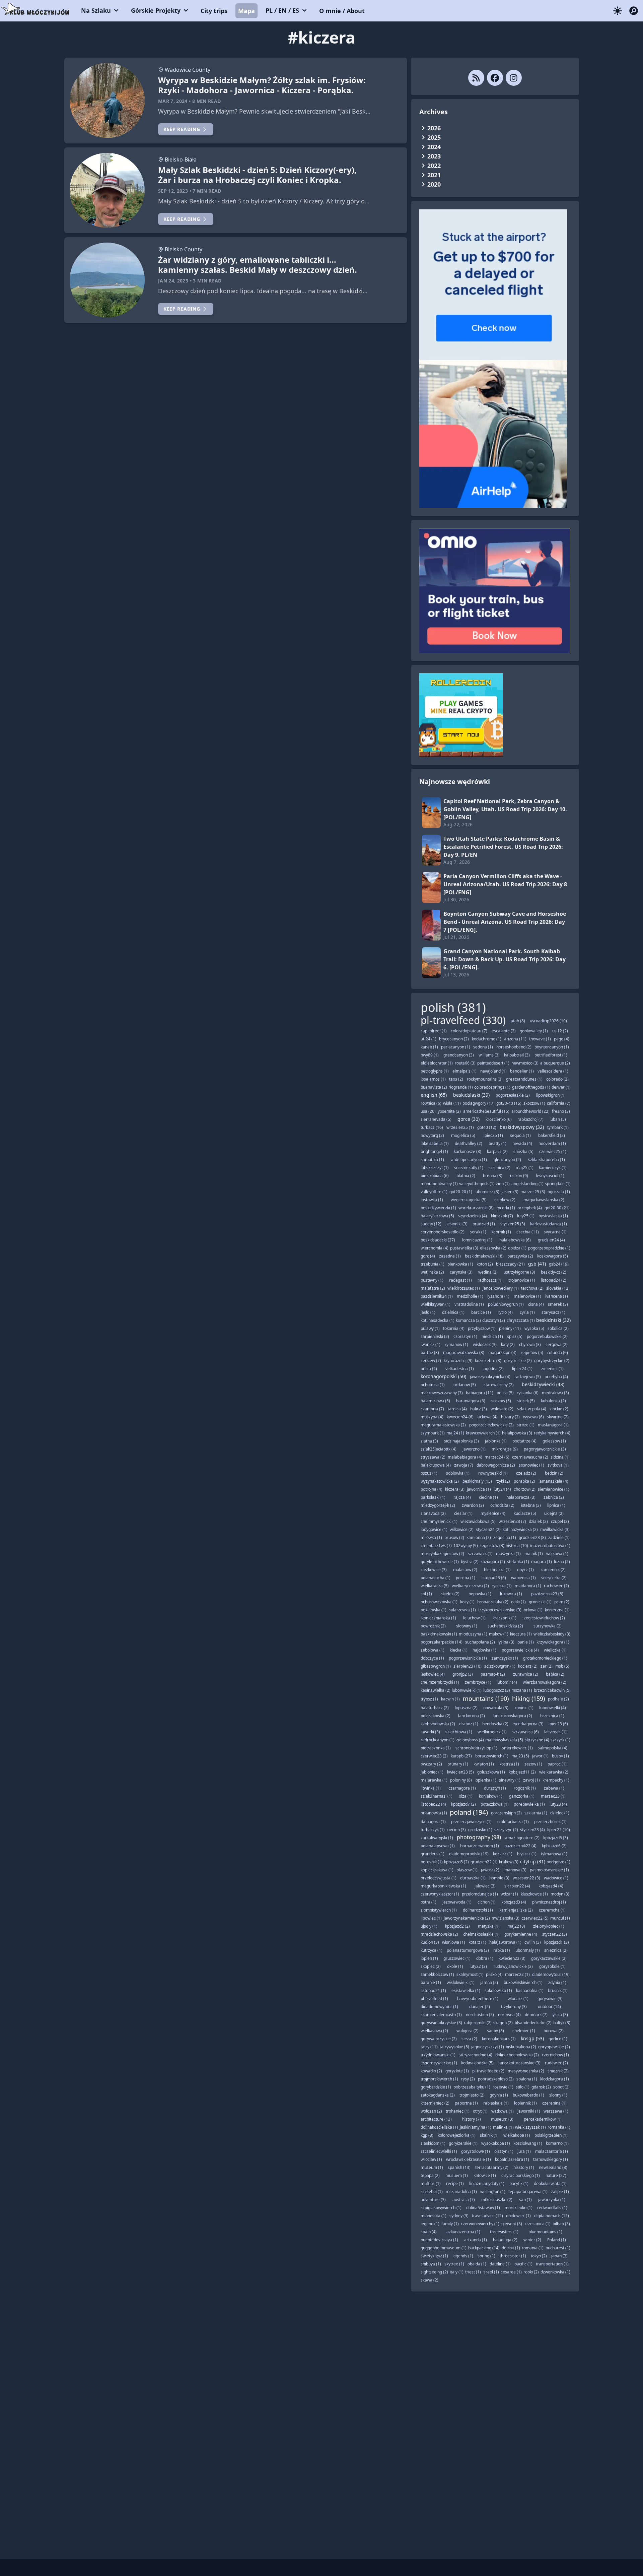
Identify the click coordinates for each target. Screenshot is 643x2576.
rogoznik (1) (525, 1788)
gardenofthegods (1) (531, 1087)
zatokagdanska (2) (438, 2095)
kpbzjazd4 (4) (551, 1886)
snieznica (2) (556, 1950)
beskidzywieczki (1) (438, 1208)
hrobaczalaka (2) (493, 1602)
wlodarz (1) (518, 1999)
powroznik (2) (433, 1626)
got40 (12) (487, 1127)
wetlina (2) (488, 1272)
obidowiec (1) (518, 2216)
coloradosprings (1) (492, 1087)
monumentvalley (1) (439, 1184)
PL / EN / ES (282, 10)
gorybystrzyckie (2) (552, 1361)
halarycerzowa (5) (437, 1216)
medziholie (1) (470, 1296)
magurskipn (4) (502, 1353)
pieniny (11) (510, 1328)
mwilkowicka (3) (555, 1529)
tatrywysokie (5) (454, 2047)
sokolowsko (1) (498, 1990)
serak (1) (478, 1232)
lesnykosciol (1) (550, 1176)
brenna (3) (493, 1176)
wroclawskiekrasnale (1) (469, 2159)
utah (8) (518, 1021)
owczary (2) (431, 1764)
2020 (434, 184)
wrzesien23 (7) (512, 1521)
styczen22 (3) (555, 1934)
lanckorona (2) (472, 1716)
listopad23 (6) (493, 1578)
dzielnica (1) (453, 1312)
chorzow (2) (525, 1489)
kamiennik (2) (553, 1570)
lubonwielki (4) (553, 1708)
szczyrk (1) (560, 1740)
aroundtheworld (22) (530, 1111)
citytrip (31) (533, 1861)
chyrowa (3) (530, 1344)
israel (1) (491, 2272)
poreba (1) (466, 1578)
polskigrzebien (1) (551, 2135)
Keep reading (182, 129)
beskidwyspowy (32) (522, 1127)
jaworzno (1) (474, 1449)
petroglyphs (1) (435, 1071)
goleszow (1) (554, 1441)
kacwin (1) (450, 1699)
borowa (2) (554, 2031)
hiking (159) (528, 1698)
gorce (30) (469, 1119)
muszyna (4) (432, 1417)
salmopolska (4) (553, 1748)
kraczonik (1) (505, 1618)
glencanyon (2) (507, 1160)
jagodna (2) (493, 1369)
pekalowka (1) (434, 1610)
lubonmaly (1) (527, 1950)
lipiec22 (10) (559, 1830)
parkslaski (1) (433, 1497)
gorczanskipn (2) (506, 1813)
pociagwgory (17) (479, 1103)
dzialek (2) (538, 1521)
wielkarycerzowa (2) (470, 1586)
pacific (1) (523, 2264)
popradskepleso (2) (496, 2079)
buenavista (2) (434, 1087)
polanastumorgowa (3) (468, 1950)
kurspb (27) (461, 1756)
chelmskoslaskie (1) (481, 1934)
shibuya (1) (431, 2264)
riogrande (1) (461, 1087)
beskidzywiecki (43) (543, 1384)
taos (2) (456, 1079)
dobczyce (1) (432, 1658)
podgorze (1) (558, 1862)
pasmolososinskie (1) (549, 1870)
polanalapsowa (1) (438, 1846)
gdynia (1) (499, 2095)
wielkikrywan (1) (436, 1304)
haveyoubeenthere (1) (478, 1999)
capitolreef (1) (434, 1031)
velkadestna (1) (460, 1369)
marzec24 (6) (497, 1457)
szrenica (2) (499, 1168)
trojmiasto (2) (472, 2095)
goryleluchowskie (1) (440, 1562)
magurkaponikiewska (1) (443, 1886)
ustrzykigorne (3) (519, 1272)
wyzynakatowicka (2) (440, 1481)
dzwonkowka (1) (555, 2272)
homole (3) (499, 1878)
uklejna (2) (554, 1513)
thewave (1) (540, 1039)
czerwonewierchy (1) (480, 2224)
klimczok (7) (502, 1216)
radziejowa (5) (528, 1377)
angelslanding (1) (527, 1184)
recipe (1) (455, 2183)
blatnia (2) (466, 1176)
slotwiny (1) (467, 1626)
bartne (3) (430, 1353)
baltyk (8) (562, 2023)
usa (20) (428, 1111)
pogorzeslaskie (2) (513, 1095)
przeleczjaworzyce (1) (471, 1822)
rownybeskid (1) (493, 1473)
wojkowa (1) (557, 1554)
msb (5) (562, 1666)
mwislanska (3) (506, 1918)
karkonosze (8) (468, 1151)
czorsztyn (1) (465, 1336)
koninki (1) (524, 1708)
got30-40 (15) (509, 1103)
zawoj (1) (531, 1780)
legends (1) (463, 2256)
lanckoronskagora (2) (512, 1716)
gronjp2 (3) (463, 1674)
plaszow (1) (467, 1870)
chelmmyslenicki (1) (439, 1521)
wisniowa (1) (454, 1942)
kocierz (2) (528, 1666)
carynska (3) (461, 1272)
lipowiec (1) (431, 1918)
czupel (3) (560, 1521)
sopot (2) (561, 2087)
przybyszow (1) (482, 1328)
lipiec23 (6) (558, 1724)
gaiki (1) (518, 1602)
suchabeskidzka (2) (505, 1626)
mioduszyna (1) (473, 1634)
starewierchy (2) (499, 1385)
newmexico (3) (525, 1063)
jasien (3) (510, 1192)
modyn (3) (560, 1894)
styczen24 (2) (488, 1529)
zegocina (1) (505, 1537)
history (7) (472, 2119)
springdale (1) (558, 1184)
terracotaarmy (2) (492, 2167)
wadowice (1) (556, 1878)
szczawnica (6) (525, 1732)
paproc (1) (557, 1764)
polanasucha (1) (436, 1578)
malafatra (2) (433, 1288)
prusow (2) (454, 1537)
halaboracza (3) (521, 1497)
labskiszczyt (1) (435, 1168)
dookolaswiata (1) (550, 2183)
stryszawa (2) (433, 1457)
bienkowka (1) (460, 1264)
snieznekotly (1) (469, 1168)
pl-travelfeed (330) (463, 1020)
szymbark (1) (433, 1433)
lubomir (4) (507, 1682)
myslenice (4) (493, 1513)
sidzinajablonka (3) (461, 1441)
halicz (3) (479, 1409)
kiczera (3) (455, 1489)
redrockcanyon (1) (438, 1740)
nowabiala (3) (496, 1708)
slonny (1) (558, 2095)
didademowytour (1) (439, 2007)
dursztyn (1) (495, 1788)
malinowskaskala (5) (504, 1740)
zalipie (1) (560, 2192)
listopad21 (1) (433, 1990)
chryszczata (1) (521, 1320)
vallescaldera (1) (553, 1071)
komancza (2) (468, 1320)
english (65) (434, 1095)
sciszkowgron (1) (500, 1666)
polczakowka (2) (436, 1716)
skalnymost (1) (470, 1974)
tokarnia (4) (454, 1328)
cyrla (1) (527, 1312)
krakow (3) (509, 1862)
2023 (434, 156)
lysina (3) (506, 1642)
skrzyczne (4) (537, 1740)
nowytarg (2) (432, 1135)
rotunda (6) (558, 1353)
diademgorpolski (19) (469, 1854)
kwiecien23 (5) (460, 1772)
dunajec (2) (480, 2007)
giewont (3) (512, 2224)
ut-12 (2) (560, 1031)
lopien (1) (429, 1958)
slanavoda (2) (433, 1513)
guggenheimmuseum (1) (444, 2248)
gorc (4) (428, 1256)
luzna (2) (562, 1562)
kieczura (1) (521, 1634)
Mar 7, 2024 (173, 101)
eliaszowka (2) (493, 1248)
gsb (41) (537, 1264)
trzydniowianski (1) (438, 2055)
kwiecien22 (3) (512, 1958)
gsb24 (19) (559, 1264)
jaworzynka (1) (552, 2200)
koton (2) (485, 1264)
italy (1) (457, 2272)
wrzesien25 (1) (460, 1127)
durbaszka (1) (473, 1878)
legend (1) (430, 2224)
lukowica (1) (511, 1594)
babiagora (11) (480, 1393)
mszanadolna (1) (461, 2192)
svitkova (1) (558, 1465)
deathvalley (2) (469, 1143)
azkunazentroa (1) (463, 2232)
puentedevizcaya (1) (439, 2240)
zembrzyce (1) (478, 1682)
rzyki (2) (503, 1481)
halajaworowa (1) (505, 1942)
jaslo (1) (428, 1312)
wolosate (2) (502, 1409)
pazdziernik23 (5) (547, 1594)
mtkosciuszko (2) (497, 2200)
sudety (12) (431, 1224)
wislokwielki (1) (461, 1982)
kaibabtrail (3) (517, 1055)
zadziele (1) (559, 1537)
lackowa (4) (487, 1417)
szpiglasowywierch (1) (441, 2208)
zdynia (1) (557, 1982)
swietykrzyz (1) (434, 2256)
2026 (434, 128)
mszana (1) (522, 1690)
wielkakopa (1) (517, 2135)
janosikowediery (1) (501, 1288)
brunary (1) (458, 1764)
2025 (434, 137)
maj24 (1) (455, 1433)
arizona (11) (515, 1039)
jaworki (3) (430, 1732)
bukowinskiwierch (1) (523, 1982)
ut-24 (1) (428, 1039)
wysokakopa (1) (496, 2143)
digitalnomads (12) (552, 2216)
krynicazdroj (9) (458, 1361)
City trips (214, 11)
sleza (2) (469, 2039)
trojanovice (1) (522, 1280)
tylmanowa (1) (554, 1854)
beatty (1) (497, 1143)
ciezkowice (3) (434, 1570)
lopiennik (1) (525, 2103)
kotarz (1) (477, 1942)
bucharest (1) (558, 2248)
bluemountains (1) (545, 2232)
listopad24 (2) (554, 1280)
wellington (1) (493, 2192)
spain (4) (429, 2232)
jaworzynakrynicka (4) (490, 1377)
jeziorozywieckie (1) (439, 2063)
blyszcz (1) (527, 1854)
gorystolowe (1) (476, 2151)
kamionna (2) (479, 1537)
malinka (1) (503, 2127)
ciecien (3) (456, 1830)
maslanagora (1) (553, 1425)
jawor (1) (540, 1756)
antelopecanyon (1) (469, 1160)
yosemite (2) (449, 1111)
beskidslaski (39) (471, 1095)
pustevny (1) (432, 1280)
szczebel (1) (432, 2192)
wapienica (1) (523, 1578)
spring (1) (486, 2256)
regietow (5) (532, 1353)
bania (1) (526, 1642)
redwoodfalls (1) (552, 2208)
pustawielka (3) (464, 1248)
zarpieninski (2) (435, 1336)
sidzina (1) (560, 1457)
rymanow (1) (456, 1344)
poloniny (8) (461, 1780)
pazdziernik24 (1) (437, 1296)
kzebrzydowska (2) (438, 1724)
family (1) (450, 2224)
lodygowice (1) (434, 1529)
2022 (434, 166)
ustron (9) (519, 1176)
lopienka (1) (485, 1780)
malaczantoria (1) (552, 2151)
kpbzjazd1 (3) (557, 1942)
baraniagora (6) (471, 1401)
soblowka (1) (458, 1473)
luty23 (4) (558, 1804)
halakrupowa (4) (436, 1465)
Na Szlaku (96, 10)
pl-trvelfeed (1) (434, 1999)
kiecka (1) (459, 1650)
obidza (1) (517, 1248)
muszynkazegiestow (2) (442, 1554)
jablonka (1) (496, 1441)
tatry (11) (429, 2047)
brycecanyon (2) (454, 1039)
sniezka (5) (523, 1151)
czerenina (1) (554, 2103)
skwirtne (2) (558, 1417)
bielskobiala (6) (435, 1176)
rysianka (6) (528, 1393)
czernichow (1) (555, 2055)
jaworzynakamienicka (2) (467, 1918)
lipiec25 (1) (493, 1135)
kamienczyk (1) (553, 1168)
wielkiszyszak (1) (530, 2127)
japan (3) (559, 2256)
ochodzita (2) (502, 1505)
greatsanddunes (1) (524, 1079)
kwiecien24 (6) (460, 1417)
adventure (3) (433, 2200)
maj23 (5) (520, 1756)
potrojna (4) (432, 1489)
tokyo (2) (539, 2256)
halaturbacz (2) (435, 1708)
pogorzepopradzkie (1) (549, 1248)
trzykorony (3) (514, 2007)
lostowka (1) (432, 1200)
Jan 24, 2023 (173, 281)
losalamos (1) (433, 1079)
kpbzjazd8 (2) (456, 1862)
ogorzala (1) (559, 1192)
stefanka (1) (518, 1562)
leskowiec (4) (433, 1674)
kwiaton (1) (484, 1764)
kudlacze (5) (525, 1513)
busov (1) (560, 1756)
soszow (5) (501, 1401)
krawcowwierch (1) (483, 1433)
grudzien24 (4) (551, 1240)
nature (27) (556, 2175)
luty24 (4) (502, 1489)
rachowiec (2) (556, 1586)
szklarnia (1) (536, 1813)
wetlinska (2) (432, 1272)
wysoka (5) (534, 1328)
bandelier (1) (522, 1071)
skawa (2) (430, 2280)
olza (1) (466, 1796)
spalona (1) (527, 2079)
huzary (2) (510, 1417)
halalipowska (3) (517, 1433)
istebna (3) (531, 1505)
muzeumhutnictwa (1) (550, 1545)
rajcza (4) (462, 1497)
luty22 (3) (478, 1966)
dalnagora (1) (433, 1822)
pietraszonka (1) (436, 1748)
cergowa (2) (557, 1344)
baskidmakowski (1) (439, 1634)
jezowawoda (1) (457, 1902)
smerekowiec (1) (517, 1748)
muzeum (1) (432, 2167)
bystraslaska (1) (553, 1216)
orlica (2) (429, 1369)
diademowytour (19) (551, 1974)
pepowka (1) (480, 1594)
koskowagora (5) (553, 1256)
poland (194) (469, 1812)
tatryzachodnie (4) (475, 2055)
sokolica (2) (558, 1328)
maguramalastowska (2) (443, 1425)
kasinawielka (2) (436, 1690)
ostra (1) (428, 1902)
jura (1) (524, 2151)
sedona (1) (483, 1047)
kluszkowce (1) (534, 1894)
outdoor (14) (549, 2007)
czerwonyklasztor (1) (440, 1894)
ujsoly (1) (429, 1926)
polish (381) (453, 1007)
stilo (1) (523, 2087)
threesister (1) (513, 2256)
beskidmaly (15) (477, 1481)
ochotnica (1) (433, 1385)
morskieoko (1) (519, 2208)
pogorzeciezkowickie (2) (491, 1425)
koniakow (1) (491, 1796)
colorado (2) (557, 1079)
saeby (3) (495, 2031)
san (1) (525, 2200)
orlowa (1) (533, 1610)
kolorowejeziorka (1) (457, 2135)
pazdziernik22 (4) (520, 1846)
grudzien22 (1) (484, 1862)
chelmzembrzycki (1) (440, 1682)
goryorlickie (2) (518, 1361)
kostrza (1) (509, 1764)
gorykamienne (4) (521, 1934)
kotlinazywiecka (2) (520, 1529)
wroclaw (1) (431, 2159)
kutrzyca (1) (432, 1950)
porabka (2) (524, 1481)
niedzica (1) (492, 1336)
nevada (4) (522, 1143)
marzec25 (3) (533, 1192)
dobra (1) (485, 1958)
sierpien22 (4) (517, 1886)
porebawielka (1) (529, 1804)
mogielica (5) (463, 1135)
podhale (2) (558, 1699)
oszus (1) (429, 1473)
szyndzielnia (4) (473, 1216)
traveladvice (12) (487, 2216)
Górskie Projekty (156, 10)
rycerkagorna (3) (528, 1724)
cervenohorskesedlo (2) (443, 1232)
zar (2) (547, 1666)
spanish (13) (459, 2167)
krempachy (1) (556, 1780)
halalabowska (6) (515, 1240)
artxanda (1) (476, 2240)
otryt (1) (480, 2111)
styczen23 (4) (532, 1830)
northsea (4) (509, 2015)
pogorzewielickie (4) (520, 1650)
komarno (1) (557, 2143)
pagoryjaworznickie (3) (545, 1449)
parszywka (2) (520, 1256)
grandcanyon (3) (459, 1055)
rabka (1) (502, 1950)
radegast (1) (460, 1280)
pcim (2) (562, 1602)
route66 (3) (465, 1063)
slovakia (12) (558, 1288)
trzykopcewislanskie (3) (500, 1610)
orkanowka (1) (434, 1813)
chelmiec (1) (524, 2031)
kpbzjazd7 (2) (463, 1804)
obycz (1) (525, 1570)
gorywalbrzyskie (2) (439, 2039)
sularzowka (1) (462, 1610)
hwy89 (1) (430, 1055)
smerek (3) (558, 1304)
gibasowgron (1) (436, 1666)
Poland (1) (557, 2240)
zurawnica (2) (526, 1674)
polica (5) (505, 1393)
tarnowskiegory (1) (551, 2159)
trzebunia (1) (433, 1264)
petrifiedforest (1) (551, 1055)
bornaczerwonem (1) (480, 1846)
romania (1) (533, 2248)
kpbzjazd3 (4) (514, 1902)
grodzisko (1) (480, 1830)
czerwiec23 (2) (434, 1756)
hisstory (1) (524, 2167)
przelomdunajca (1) (480, 1894)
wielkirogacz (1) (492, 1732)
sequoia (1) (520, 1135)
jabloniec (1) (432, 1772)
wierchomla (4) (435, 1248)
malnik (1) (534, 1554)
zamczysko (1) (505, 1658)
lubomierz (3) (487, 1192)
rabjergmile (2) (478, 2023)
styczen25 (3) (513, 1224)
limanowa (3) (514, 1870)
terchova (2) (532, 1288)
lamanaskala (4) (553, 1481)
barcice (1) (481, 1312)
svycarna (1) (555, 1232)
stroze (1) (526, 1425)
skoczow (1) (534, 1103)
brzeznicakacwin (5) (552, 1690)
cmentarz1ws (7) (436, 1545)
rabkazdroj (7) (530, 1119)
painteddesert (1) (493, 1063)
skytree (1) (454, 2264)
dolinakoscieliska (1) (439, 2127)
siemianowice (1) (554, 1489)
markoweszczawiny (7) (442, 1393)
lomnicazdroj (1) (477, 1240)
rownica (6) (431, 1103)
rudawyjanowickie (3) (513, 1966)
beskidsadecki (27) (438, 1240)
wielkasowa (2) (434, 2031)
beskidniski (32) (553, 1320)
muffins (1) (431, 2183)
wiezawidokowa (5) (478, 1521)
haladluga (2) (505, 2240)
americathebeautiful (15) (486, 1111)
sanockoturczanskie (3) (519, 2063)
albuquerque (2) (555, 1063)
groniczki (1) (540, 1602)
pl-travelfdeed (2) (488, 2071)
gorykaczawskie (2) (549, 1958)
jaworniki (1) (529, 2111)
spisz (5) (515, 1336)
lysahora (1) (498, 1296)
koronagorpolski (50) (443, 1376)
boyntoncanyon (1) (552, 1047)
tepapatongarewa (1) (528, 2192)
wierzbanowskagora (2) (545, 1682)
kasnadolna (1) (530, 1990)
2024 (434, 147)
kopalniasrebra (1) (512, 2159)
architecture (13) (436, 2119)
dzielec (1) (560, 1813)
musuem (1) (457, 2175)
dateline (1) (500, 2264)
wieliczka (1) (555, 1650)
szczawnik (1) (480, 1554)
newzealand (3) (553, 2167)
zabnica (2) (554, 1497)
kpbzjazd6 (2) (554, 1846)
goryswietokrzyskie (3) (441, 2023)
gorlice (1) (558, 2039)
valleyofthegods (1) (477, 1184)
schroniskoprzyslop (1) (476, 1748)
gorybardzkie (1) (436, 2087)
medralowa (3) (555, 1393)
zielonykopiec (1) (549, 1926)
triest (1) (473, 2272)
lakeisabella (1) (435, 1143)
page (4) (562, 1039)
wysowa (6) (533, 1417)
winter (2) (532, 2240)
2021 (434, 175)
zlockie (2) (559, 1409)
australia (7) (464, 2200)
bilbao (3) (561, 2224)
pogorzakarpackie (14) (442, 1642)
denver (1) (561, 1087)
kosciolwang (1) (528, 2143)
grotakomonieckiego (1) (545, 1658)
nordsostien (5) (480, 2015)
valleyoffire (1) (434, 1192)
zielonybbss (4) (470, 1740)
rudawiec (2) (556, 2063)
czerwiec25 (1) (553, 1151)
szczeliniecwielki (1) (439, 2151)
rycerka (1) (502, 1586)
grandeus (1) (433, 1854)
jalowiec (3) (485, 1886)
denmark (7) (536, 2015)
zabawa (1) (554, 1788)
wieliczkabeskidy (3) (552, 1634)
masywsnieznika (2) (526, 2071)
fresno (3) (561, 1111)
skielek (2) (450, 1594)
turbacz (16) (432, 1127)
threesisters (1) (504, 2232)
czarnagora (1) (462, 1788)
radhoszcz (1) (490, 1280)
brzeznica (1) (552, 1716)
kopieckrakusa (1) (437, 1870)
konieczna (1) (557, 1610)
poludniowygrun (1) (506, 1304)
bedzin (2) (554, 1473)
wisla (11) (452, 1103)
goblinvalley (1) (534, 1031)
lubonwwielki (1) (467, 1690)
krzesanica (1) (538, 2224)
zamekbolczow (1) (437, 1974)
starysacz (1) (553, 1312)
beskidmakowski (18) (484, 1256)
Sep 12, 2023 (173, 191)
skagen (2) (503, 2023)
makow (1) (499, 1634)
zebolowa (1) (433, 1650)
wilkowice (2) (462, 1529)
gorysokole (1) (552, 1966)
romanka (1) (559, 2127)
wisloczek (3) (485, 1344)
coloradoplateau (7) (469, 1031)
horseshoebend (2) (514, 1047)
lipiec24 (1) (522, 1369)
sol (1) (426, 1594)
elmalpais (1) (465, 1071)
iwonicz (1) (431, 1344)
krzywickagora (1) (553, 1642)
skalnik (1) (489, 2135)
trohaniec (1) (458, 2111)
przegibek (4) (530, 1208)
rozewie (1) (503, 2087)
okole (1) (455, 1966)
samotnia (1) (432, 1160)
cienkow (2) (505, 1200)
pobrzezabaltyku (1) (472, 2087)
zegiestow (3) (492, 1545)
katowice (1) (485, 2175)
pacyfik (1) (519, 2183)
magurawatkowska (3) (464, 1353)
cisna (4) (536, 1304)
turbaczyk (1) (433, 1830)
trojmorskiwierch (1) (439, 2079)
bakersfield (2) (552, 1135)
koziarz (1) (503, 1854)
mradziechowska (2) (439, 1934)
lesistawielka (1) (465, 1990)
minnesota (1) (434, 2216)
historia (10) (517, 1545)
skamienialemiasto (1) (441, 2015)
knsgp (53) (532, 2038)
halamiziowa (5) (435, 1401)
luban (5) (558, 1119)
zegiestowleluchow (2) (544, 1618)
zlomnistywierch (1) (439, 1910)
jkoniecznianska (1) (438, 1618)
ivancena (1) (557, 1296)
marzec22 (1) (517, 1974)
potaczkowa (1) (495, 1804)
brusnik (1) (558, 1990)
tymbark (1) (558, 1127)
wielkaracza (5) (435, 1586)
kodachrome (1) (487, 1039)
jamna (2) (489, 1982)
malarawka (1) (434, 1780)
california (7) (559, 1103)
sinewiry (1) (510, 1780)
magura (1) (542, 1562)
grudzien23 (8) (532, 1537)
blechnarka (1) (497, 1570)
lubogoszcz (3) (497, 1690)
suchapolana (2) (480, 1642)
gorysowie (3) (550, 1999)
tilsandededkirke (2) (533, 2023)
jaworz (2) (490, 1870)
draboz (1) (469, 1724)
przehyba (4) (556, 1377)
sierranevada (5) (436, 1119)
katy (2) (508, 1344)
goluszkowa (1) (491, 1772)
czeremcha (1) (552, 1910)
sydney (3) (459, 2216)
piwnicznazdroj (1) (549, 1902)
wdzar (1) (509, 1894)
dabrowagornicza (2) (496, 1465)
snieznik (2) (558, 2071)
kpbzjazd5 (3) (556, 1838)
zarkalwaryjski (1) (437, 1838)
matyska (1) (489, 1926)
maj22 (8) (516, 1926)
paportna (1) (466, 2103)
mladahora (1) (528, 1586)
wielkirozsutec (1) (464, 1288)
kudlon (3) (430, 1942)
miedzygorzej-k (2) (438, 1505)
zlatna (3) (429, 1441)
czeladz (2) (526, 1473)
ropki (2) (531, 2272)
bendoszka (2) (495, 1724)
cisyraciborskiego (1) (521, 2175)
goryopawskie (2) (554, 2047)
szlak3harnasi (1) (437, 1796)
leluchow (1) (474, 1618)
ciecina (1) (488, 1497)
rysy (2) (468, 2079)
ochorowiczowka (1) (439, 1602)
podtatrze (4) (524, 1441)
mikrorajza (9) (505, 1449)
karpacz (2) (497, 1151)
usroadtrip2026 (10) (548, 1021)
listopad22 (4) (433, 1804)
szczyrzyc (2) (506, 1830)
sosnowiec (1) (531, 1465)
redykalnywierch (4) (552, 1433)
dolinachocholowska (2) (517, 2055)
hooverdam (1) (552, 1143)
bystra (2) (470, 1562)
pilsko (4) (494, 1974)
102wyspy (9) (466, 1545)
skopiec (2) (431, 1966)
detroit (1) (511, 2248)
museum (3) (502, 2119)
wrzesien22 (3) (526, 1878)
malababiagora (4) (465, 1457)
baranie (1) (431, 1982)
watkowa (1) (503, 2111)
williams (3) (489, 1055)
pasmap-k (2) (493, 1674)
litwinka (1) (431, 1788)
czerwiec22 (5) (535, 1918)
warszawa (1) (556, 2111)
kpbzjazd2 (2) (457, 1926)
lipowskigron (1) (551, 1095)
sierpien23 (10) (468, 1666)
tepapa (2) (430, 2175)
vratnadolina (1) (469, 1304)
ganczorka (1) (522, 1796)
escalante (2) (504, 1031)
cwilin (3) (533, 1942)
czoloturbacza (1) (513, 1822)
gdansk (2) (541, 2087)
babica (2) (555, 1674)
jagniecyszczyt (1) (488, 2047)
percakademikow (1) (543, 2119)
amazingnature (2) (522, 1838)
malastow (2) (465, 1570)
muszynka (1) (508, 1554)
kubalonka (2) (553, 1401)
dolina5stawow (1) (483, 2208)
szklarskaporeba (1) (547, 1160)
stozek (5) (526, 1401)
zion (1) (503, 1184)
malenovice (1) (527, 1296)
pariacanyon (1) (456, 1047)
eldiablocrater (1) (437, 1063)
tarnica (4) (457, 1409)
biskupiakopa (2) (521, 2047)
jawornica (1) (479, 1489)
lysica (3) (560, 2015)
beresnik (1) (432, 1862)
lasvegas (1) (555, 1732)
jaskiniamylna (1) (476, 2127)
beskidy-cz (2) (554, 1272)
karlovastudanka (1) (549, 1224)
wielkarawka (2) (554, 1772)
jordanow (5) (464, 1385)
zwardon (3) (473, 1505)
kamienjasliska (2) (516, 1910)
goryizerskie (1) (463, 2143)
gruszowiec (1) (457, 1958)
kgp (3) (427, 2135)
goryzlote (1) (457, 2071)
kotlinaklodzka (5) (477, 2063)
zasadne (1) (450, 1256)
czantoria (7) (432, 1409)
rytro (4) (505, 1312)
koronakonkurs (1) (499, 2039)
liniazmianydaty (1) (487, 2183)
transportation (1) (552, 2264)
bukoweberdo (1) (528, 2095)
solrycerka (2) (554, 1578)
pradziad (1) (484, 1224)
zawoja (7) (464, 1465)
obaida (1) (477, 2264)
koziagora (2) (493, 1562)
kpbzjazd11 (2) (522, 1772)
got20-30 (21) (557, 1208)
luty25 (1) (526, 1216)
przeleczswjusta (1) (439, 1878)
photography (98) (479, 1837)
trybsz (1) (429, 1699)
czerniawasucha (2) (530, 1457)
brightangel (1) (434, 1151)
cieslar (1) (463, 1513)
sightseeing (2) (434, 2272)
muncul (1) (560, 1918)
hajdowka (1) (484, 1650)
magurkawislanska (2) (544, 1200)
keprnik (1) (501, 1232)
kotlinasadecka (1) (438, 1320)
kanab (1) (429, 1047)
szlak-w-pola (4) (532, 1409)
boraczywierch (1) (492, 1756)
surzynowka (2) (548, 1626)
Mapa (246, 11)
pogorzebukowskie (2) (547, 1336)
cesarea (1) (511, 2272)
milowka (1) (431, 1537)
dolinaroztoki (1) (478, 1910)
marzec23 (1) (553, 1796)
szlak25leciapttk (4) (439, 1449)
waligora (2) (468, 2031)
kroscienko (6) (499, 1119)
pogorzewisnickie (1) (468, 1658)
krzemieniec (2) (435, 2103)
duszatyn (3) (494, 1320)
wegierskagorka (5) (469, 1200)
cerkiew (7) (431, 1361)
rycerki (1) (506, 1208)
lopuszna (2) (466, 1708)
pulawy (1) (430, 1328)
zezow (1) (533, 1764)
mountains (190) (486, 1698)
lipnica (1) (556, 1505)
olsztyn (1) (504, 2151)
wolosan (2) (431, 2111)
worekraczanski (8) (476, 1208)
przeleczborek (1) (550, 1822)
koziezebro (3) (488, 1361)
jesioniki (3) (457, 1224)
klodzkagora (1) (555, 2079)
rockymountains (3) (485, 1079)
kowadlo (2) (431, 2071)
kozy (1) (467, 1602)
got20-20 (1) (461, 1192)
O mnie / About (342, 11)
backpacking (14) (484, 2248)
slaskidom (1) (433, 2143)
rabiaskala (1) (496, 2103)
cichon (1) (487, 1902)
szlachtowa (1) (459, 1732)
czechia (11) (528, 1232)
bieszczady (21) (510, 1264)
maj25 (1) (525, 1168)
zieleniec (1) (552, 1369)
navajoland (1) (493, 1071)
